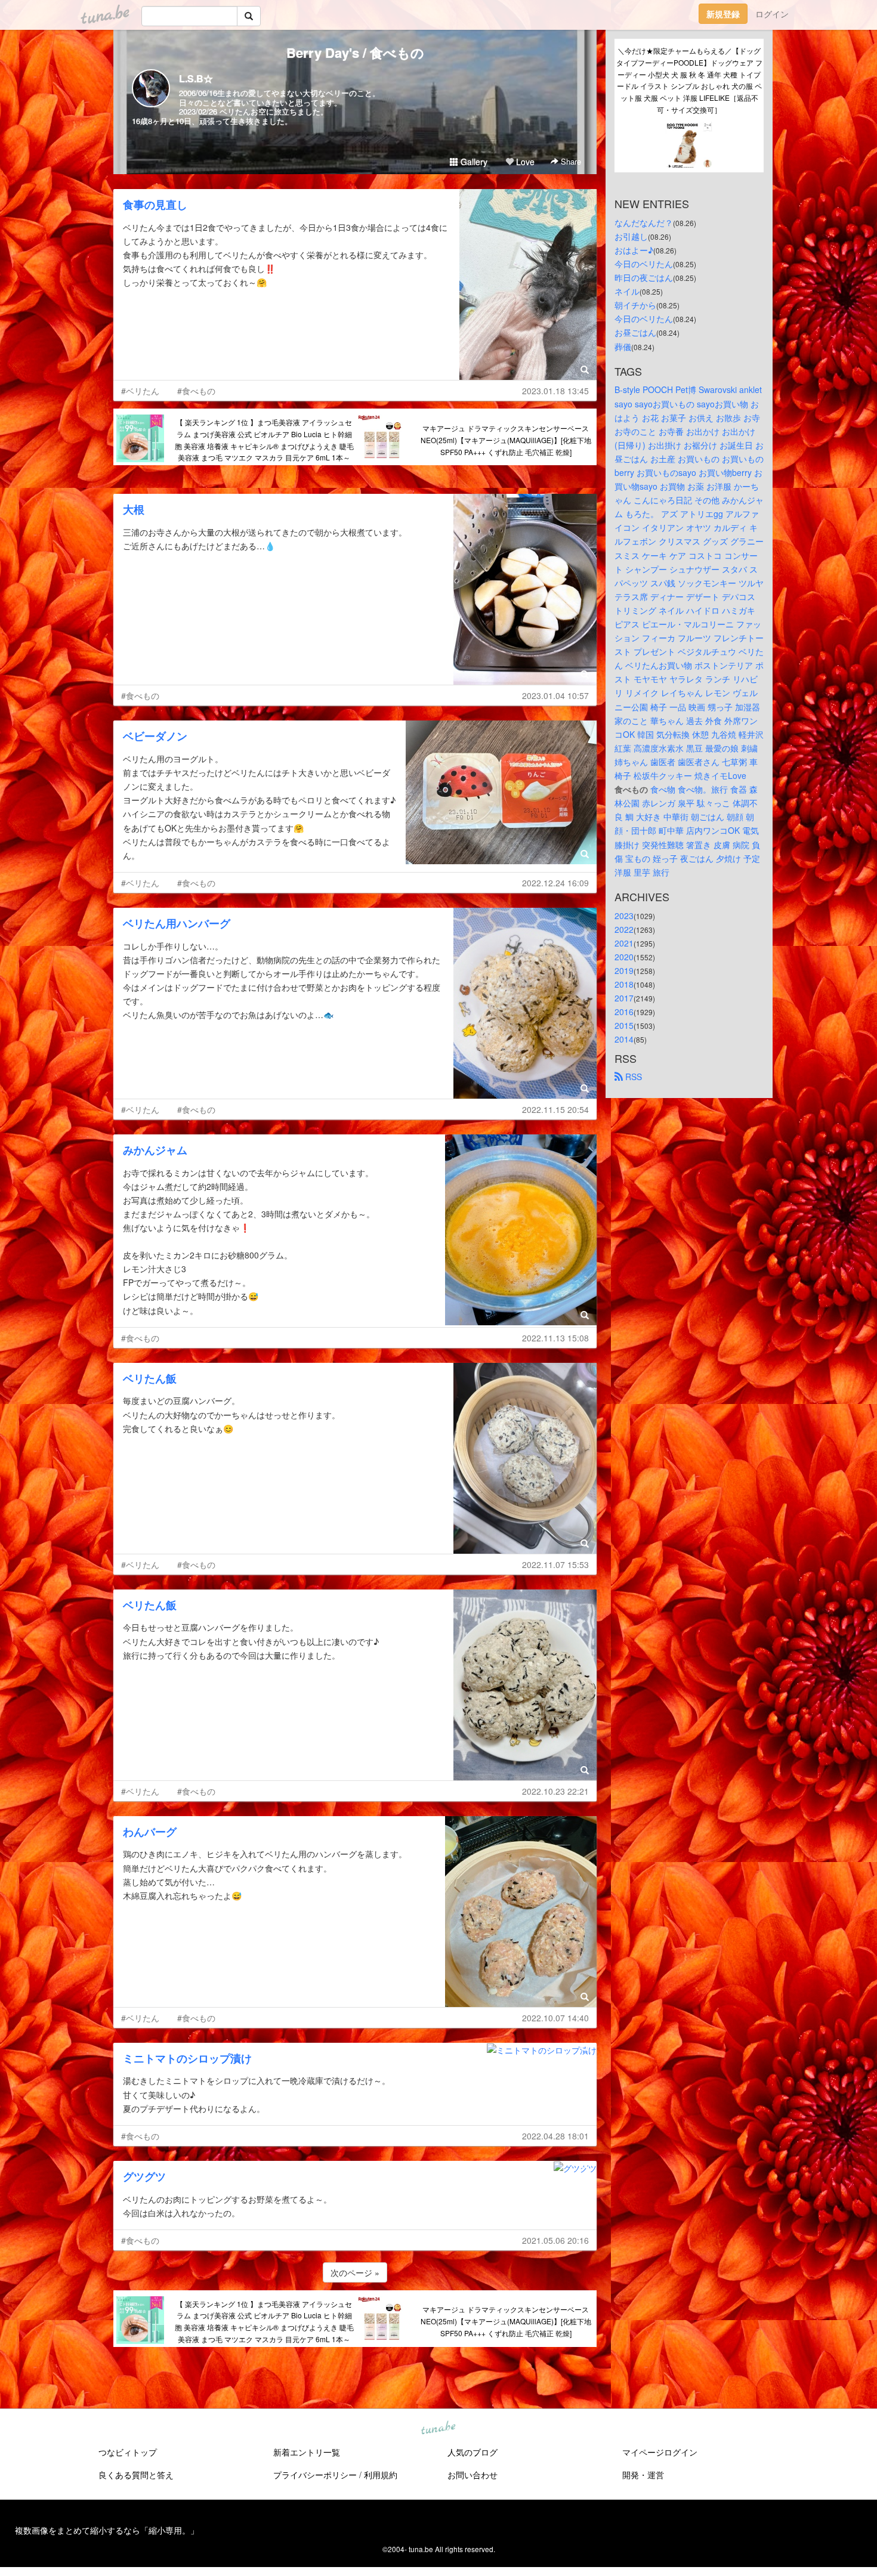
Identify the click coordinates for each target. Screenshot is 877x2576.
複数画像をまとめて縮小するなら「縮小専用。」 (107, 2530)
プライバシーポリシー (315, 2475)
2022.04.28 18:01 (555, 2136)
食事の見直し (155, 205)
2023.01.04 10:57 (555, 695)
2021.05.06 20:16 (555, 2240)
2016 (624, 1012)
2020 (624, 957)
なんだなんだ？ (644, 222)
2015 (624, 1025)
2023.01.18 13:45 (555, 391)
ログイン (772, 14)
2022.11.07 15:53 (555, 1564)
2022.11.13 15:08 (555, 1338)
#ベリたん (140, 391)
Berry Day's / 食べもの (355, 52)
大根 (134, 509)
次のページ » (355, 2272)
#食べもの (196, 391)
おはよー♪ (634, 250)
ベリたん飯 (150, 1378)
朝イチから (635, 305)
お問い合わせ (473, 2475)
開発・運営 (643, 2475)
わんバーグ (150, 1832)
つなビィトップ (128, 2452)
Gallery (473, 162)
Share (570, 161)
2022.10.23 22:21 (555, 1791)
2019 (624, 970)
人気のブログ (473, 2452)
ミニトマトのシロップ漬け (187, 2058)
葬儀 (623, 347)
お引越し (631, 236)
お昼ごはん (635, 332)
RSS (632, 1077)
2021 (624, 943)
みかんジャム (155, 1150)
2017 (624, 998)
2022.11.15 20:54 (555, 1109)
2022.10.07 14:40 (555, 2018)
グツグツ (144, 2176)
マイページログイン (660, 2452)
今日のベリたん (644, 264)
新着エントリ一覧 (307, 2452)
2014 (624, 1039)
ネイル (627, 291)
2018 (624, 984)
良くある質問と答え (136, 2475)
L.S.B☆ (196, 78)
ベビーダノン (155, 736)
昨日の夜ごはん (644, 277)
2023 (624, 916)
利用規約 (381, 2475)
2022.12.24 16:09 (555, 883)
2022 (624, 929)
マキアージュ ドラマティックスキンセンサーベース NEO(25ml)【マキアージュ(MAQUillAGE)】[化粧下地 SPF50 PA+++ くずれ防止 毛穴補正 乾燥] (506, 440)
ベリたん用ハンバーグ (177, 923)
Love (524, 162)
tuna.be (438, 2428)
